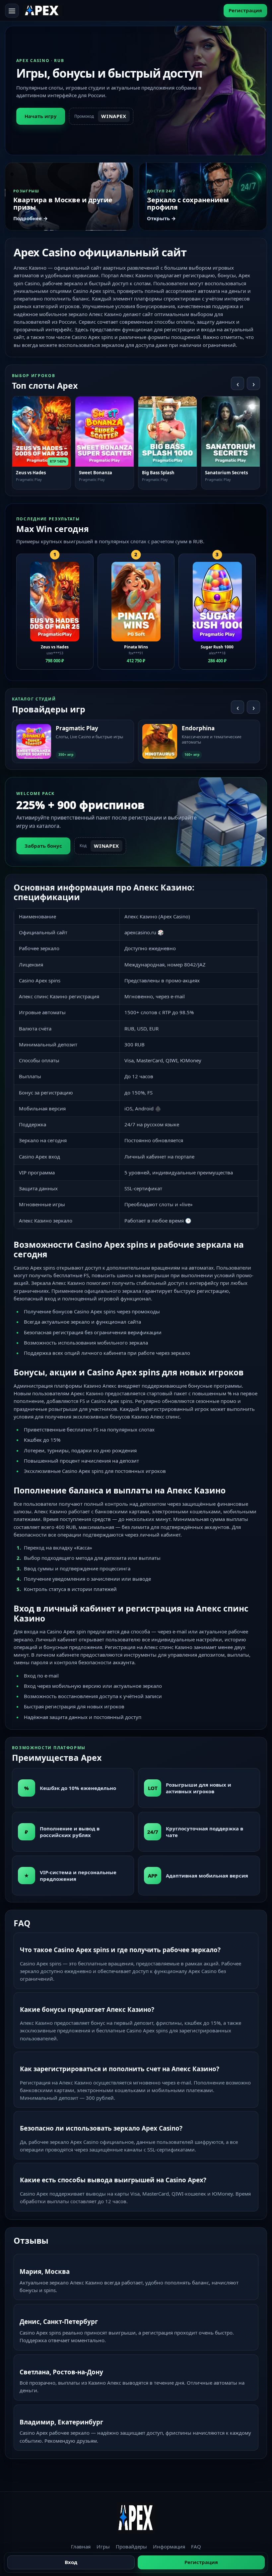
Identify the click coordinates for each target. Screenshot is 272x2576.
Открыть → (161, 218)
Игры (103, 2546)
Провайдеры (131, 2546)
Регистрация (245, 10)
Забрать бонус (43, 846)
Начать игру (41, 116)
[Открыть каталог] (12, 11)
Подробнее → (31, 218)
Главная (81, 2546)
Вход (71, 2562)
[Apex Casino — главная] (42, 10)
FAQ (196, 2546)
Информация (169, 2546)
